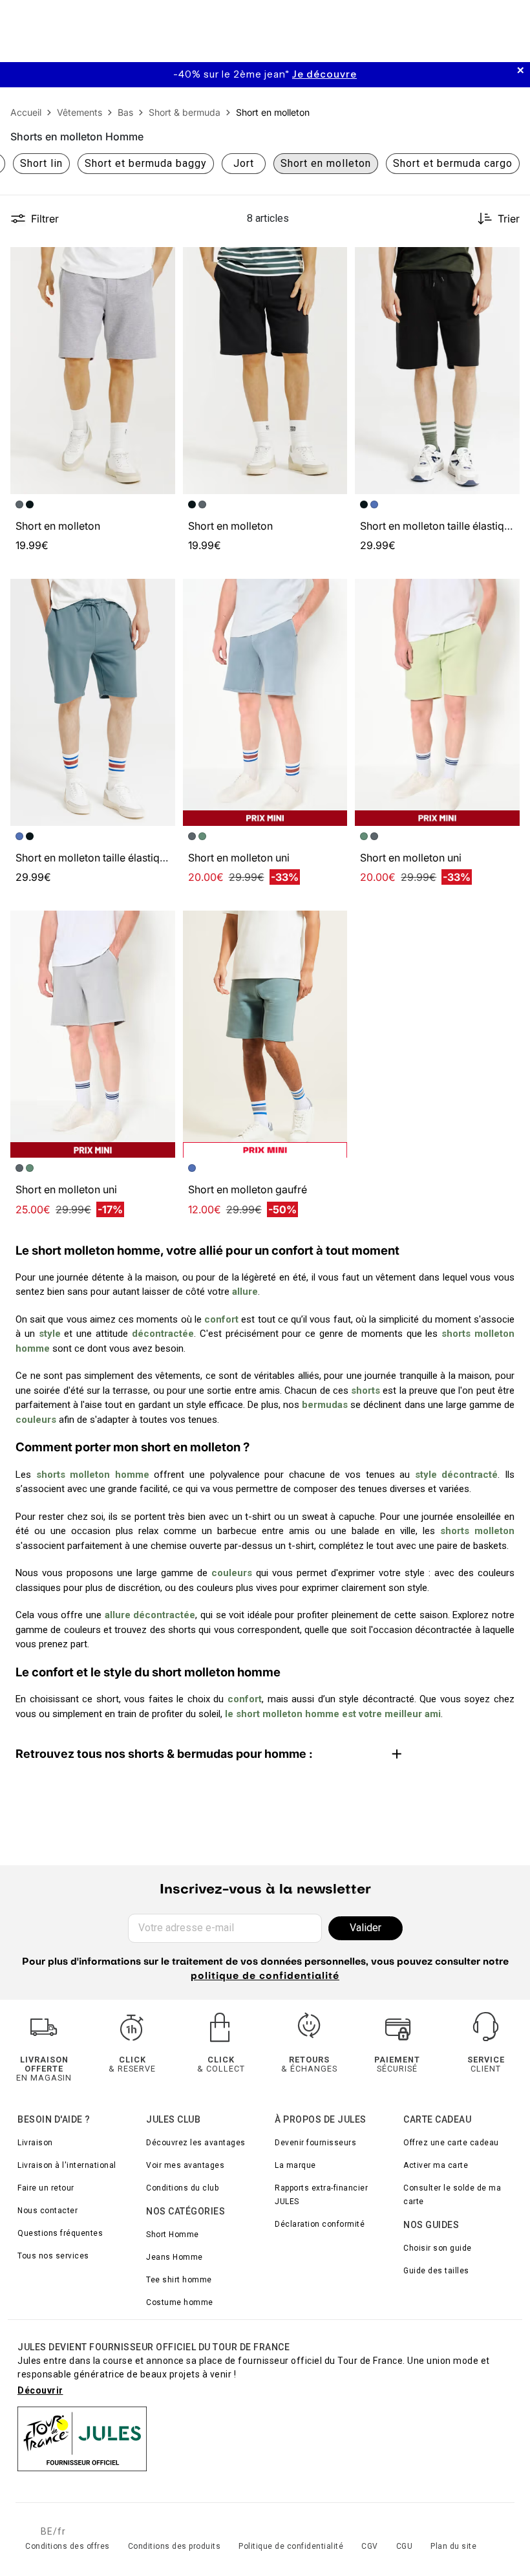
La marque (295, 2165)
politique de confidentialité (265, 1976)
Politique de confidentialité (291, 2546)
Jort (244, 163)
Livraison (35, 2143)
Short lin (41, 163)
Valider (366, 1928)
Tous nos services (53, 2256)
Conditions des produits (175, 2546)
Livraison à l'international (67, 2165)
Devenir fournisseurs (315, 2143)
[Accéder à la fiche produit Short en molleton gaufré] (265, 1034)
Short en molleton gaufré (248, 1189)
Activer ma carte (436, 2165)
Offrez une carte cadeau (451, 2143)
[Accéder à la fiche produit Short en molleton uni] (265, 702)
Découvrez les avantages (196, 2143)
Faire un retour (46, 2188)
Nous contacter (48, 2211)
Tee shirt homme (179, 2280)
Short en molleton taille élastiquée (441, 526)
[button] (160, 263)
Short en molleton (58, 526)
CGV (370, 2546)
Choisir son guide (438, 2248)
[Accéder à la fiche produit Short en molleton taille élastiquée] (437, 371)
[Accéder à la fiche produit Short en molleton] (93, 371)
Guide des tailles (436, 2271)
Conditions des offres (68, 2546)
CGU (405, 2546)
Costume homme (180, 2302)
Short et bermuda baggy (146, 163)
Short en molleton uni (239, 858)
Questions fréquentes (60, 2233)
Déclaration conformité (320, 2224)
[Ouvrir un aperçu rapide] (160, 263)
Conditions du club (182, 2188)
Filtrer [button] (45, 219)
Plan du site (453, 2546)
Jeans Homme (175, 2257)
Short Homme (173, 2235)
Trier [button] (509, 219)
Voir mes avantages (185, 2165)
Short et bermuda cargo (453, 163)
